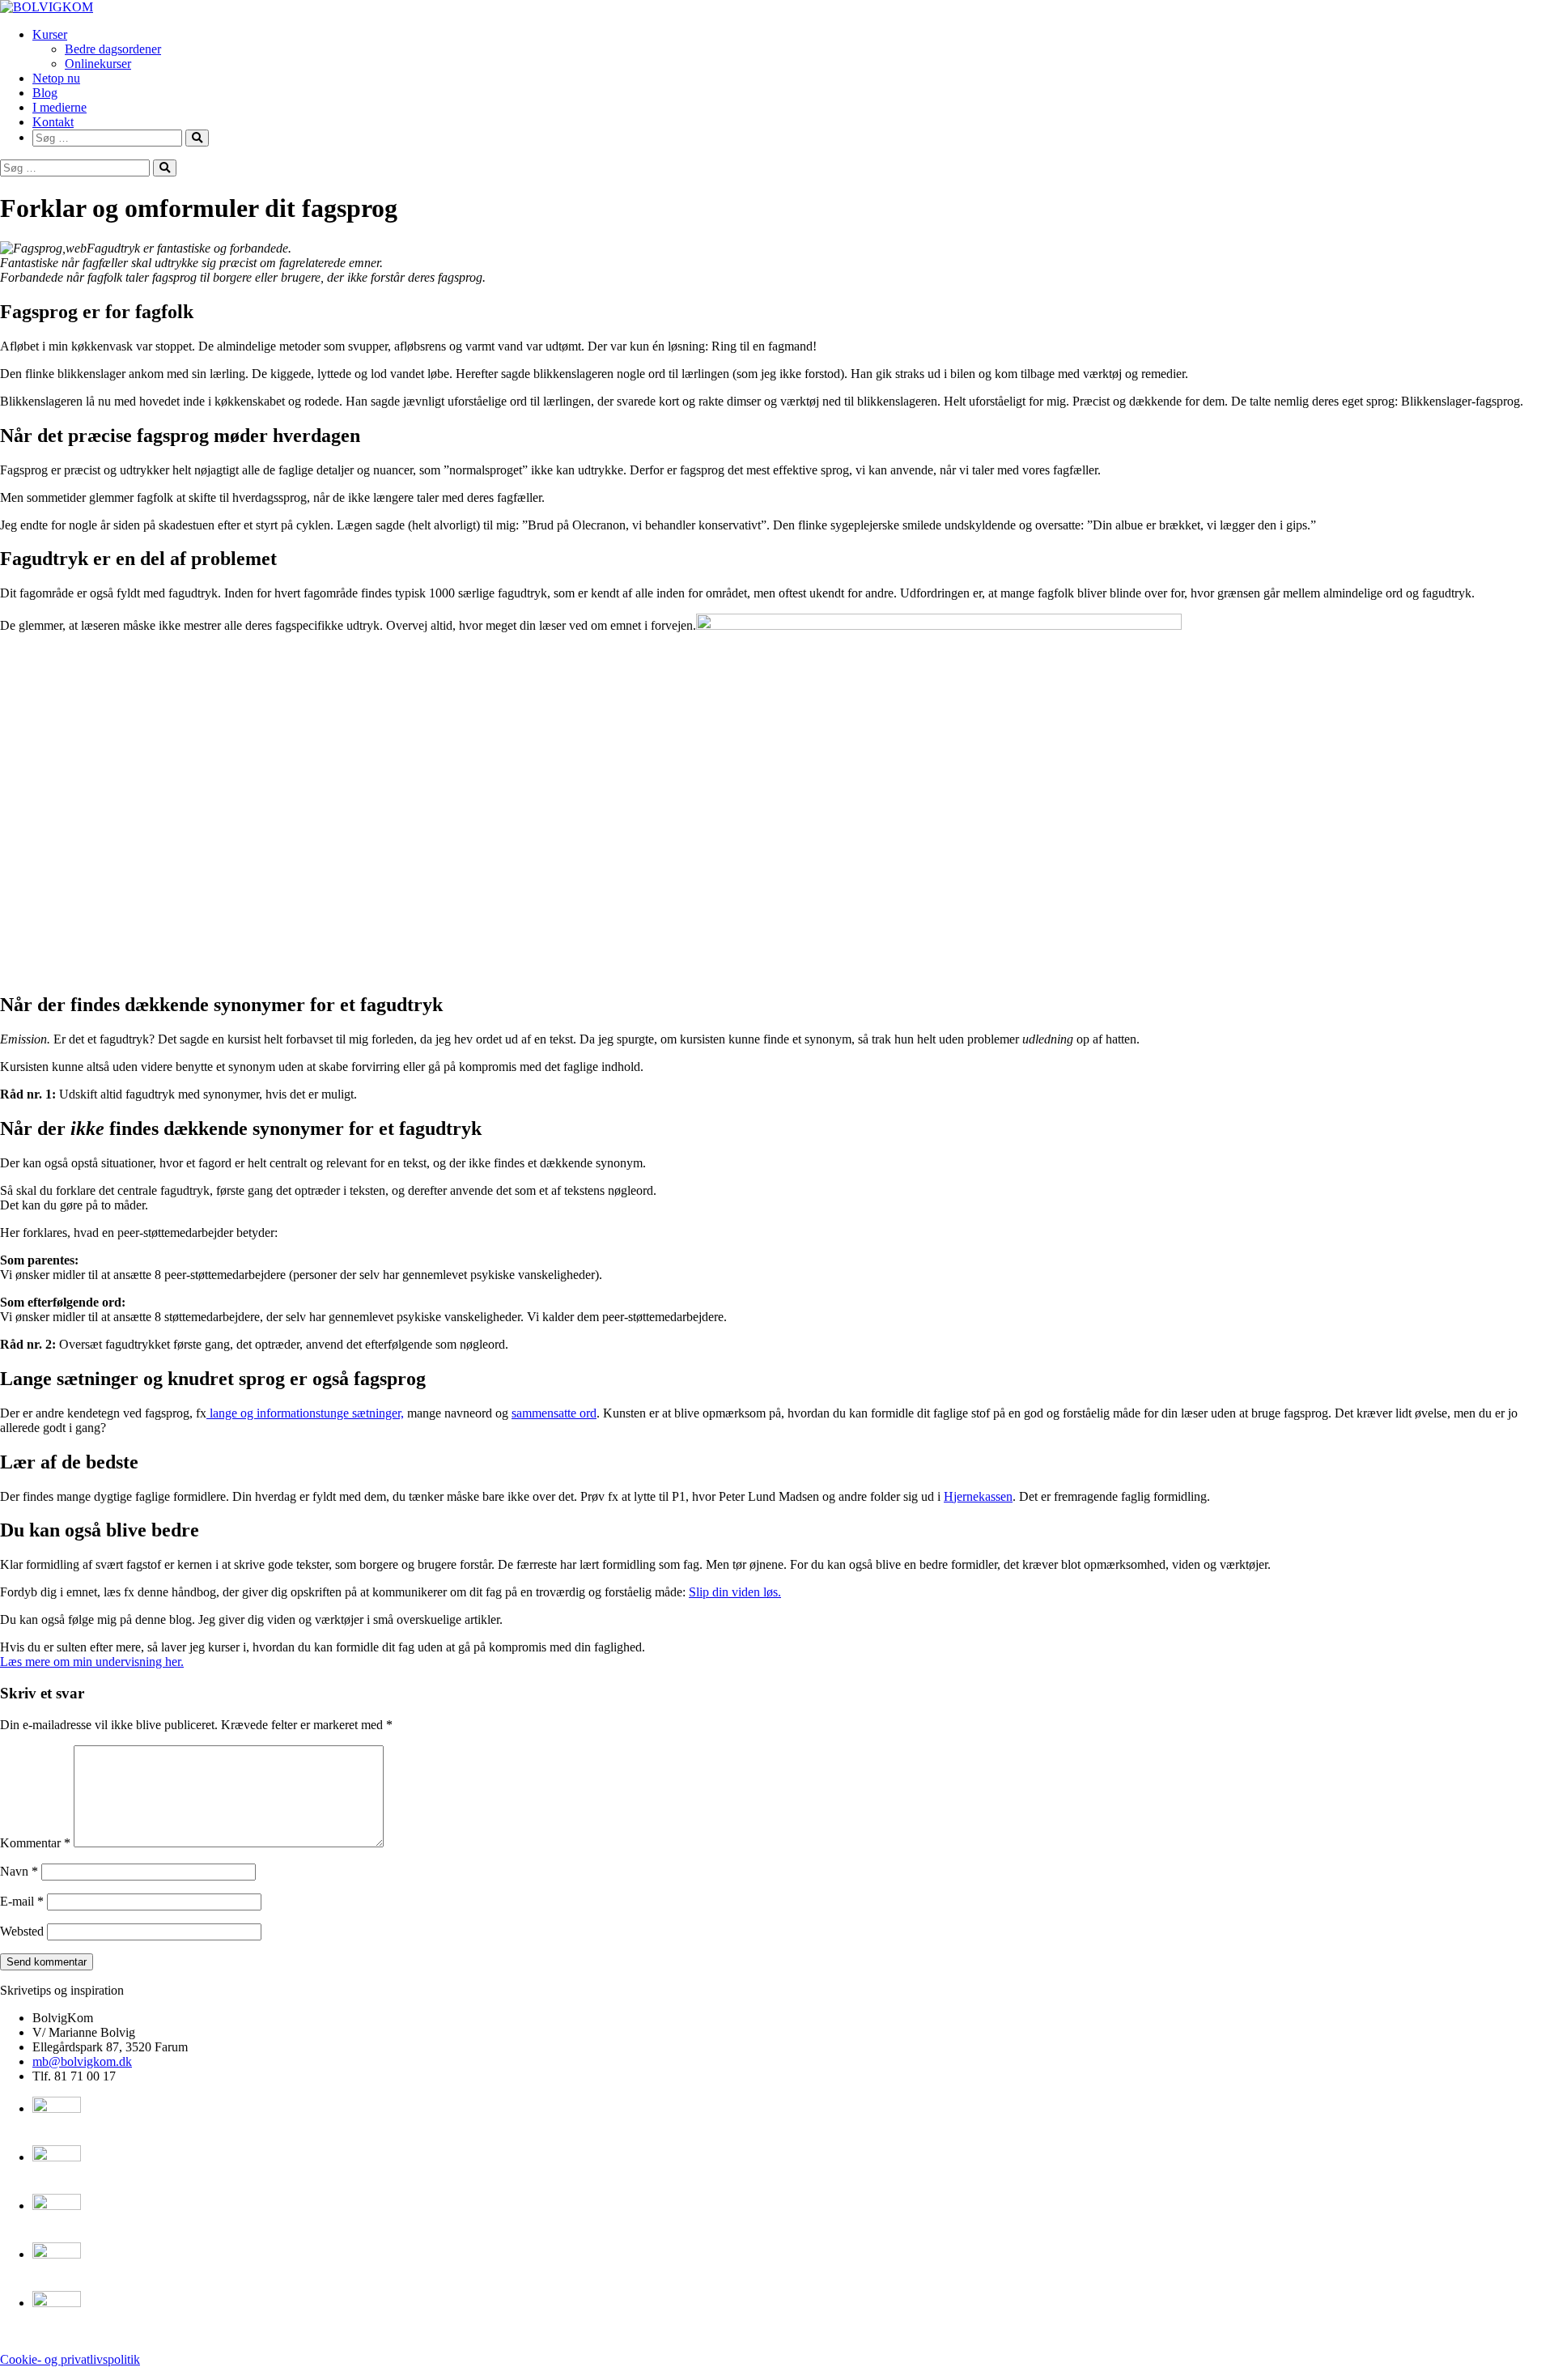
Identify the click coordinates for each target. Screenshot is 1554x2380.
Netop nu (56, 78)
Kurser (50, 34)
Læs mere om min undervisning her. (92, 1662)
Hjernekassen (978, 1496)
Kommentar (35, 1843)
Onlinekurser (98, 64)
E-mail (22, 1901)
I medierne (59, 107)
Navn (19, 1871)
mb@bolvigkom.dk (82, 2061)
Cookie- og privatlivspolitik (70, 2359)
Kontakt (53, 122)
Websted (22, 1931)
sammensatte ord (554, 1413)
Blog (45, 93)
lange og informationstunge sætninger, (305, 1413)
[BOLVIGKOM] (47, 7)
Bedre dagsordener (113, 49)
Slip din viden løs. (735, 1592)
